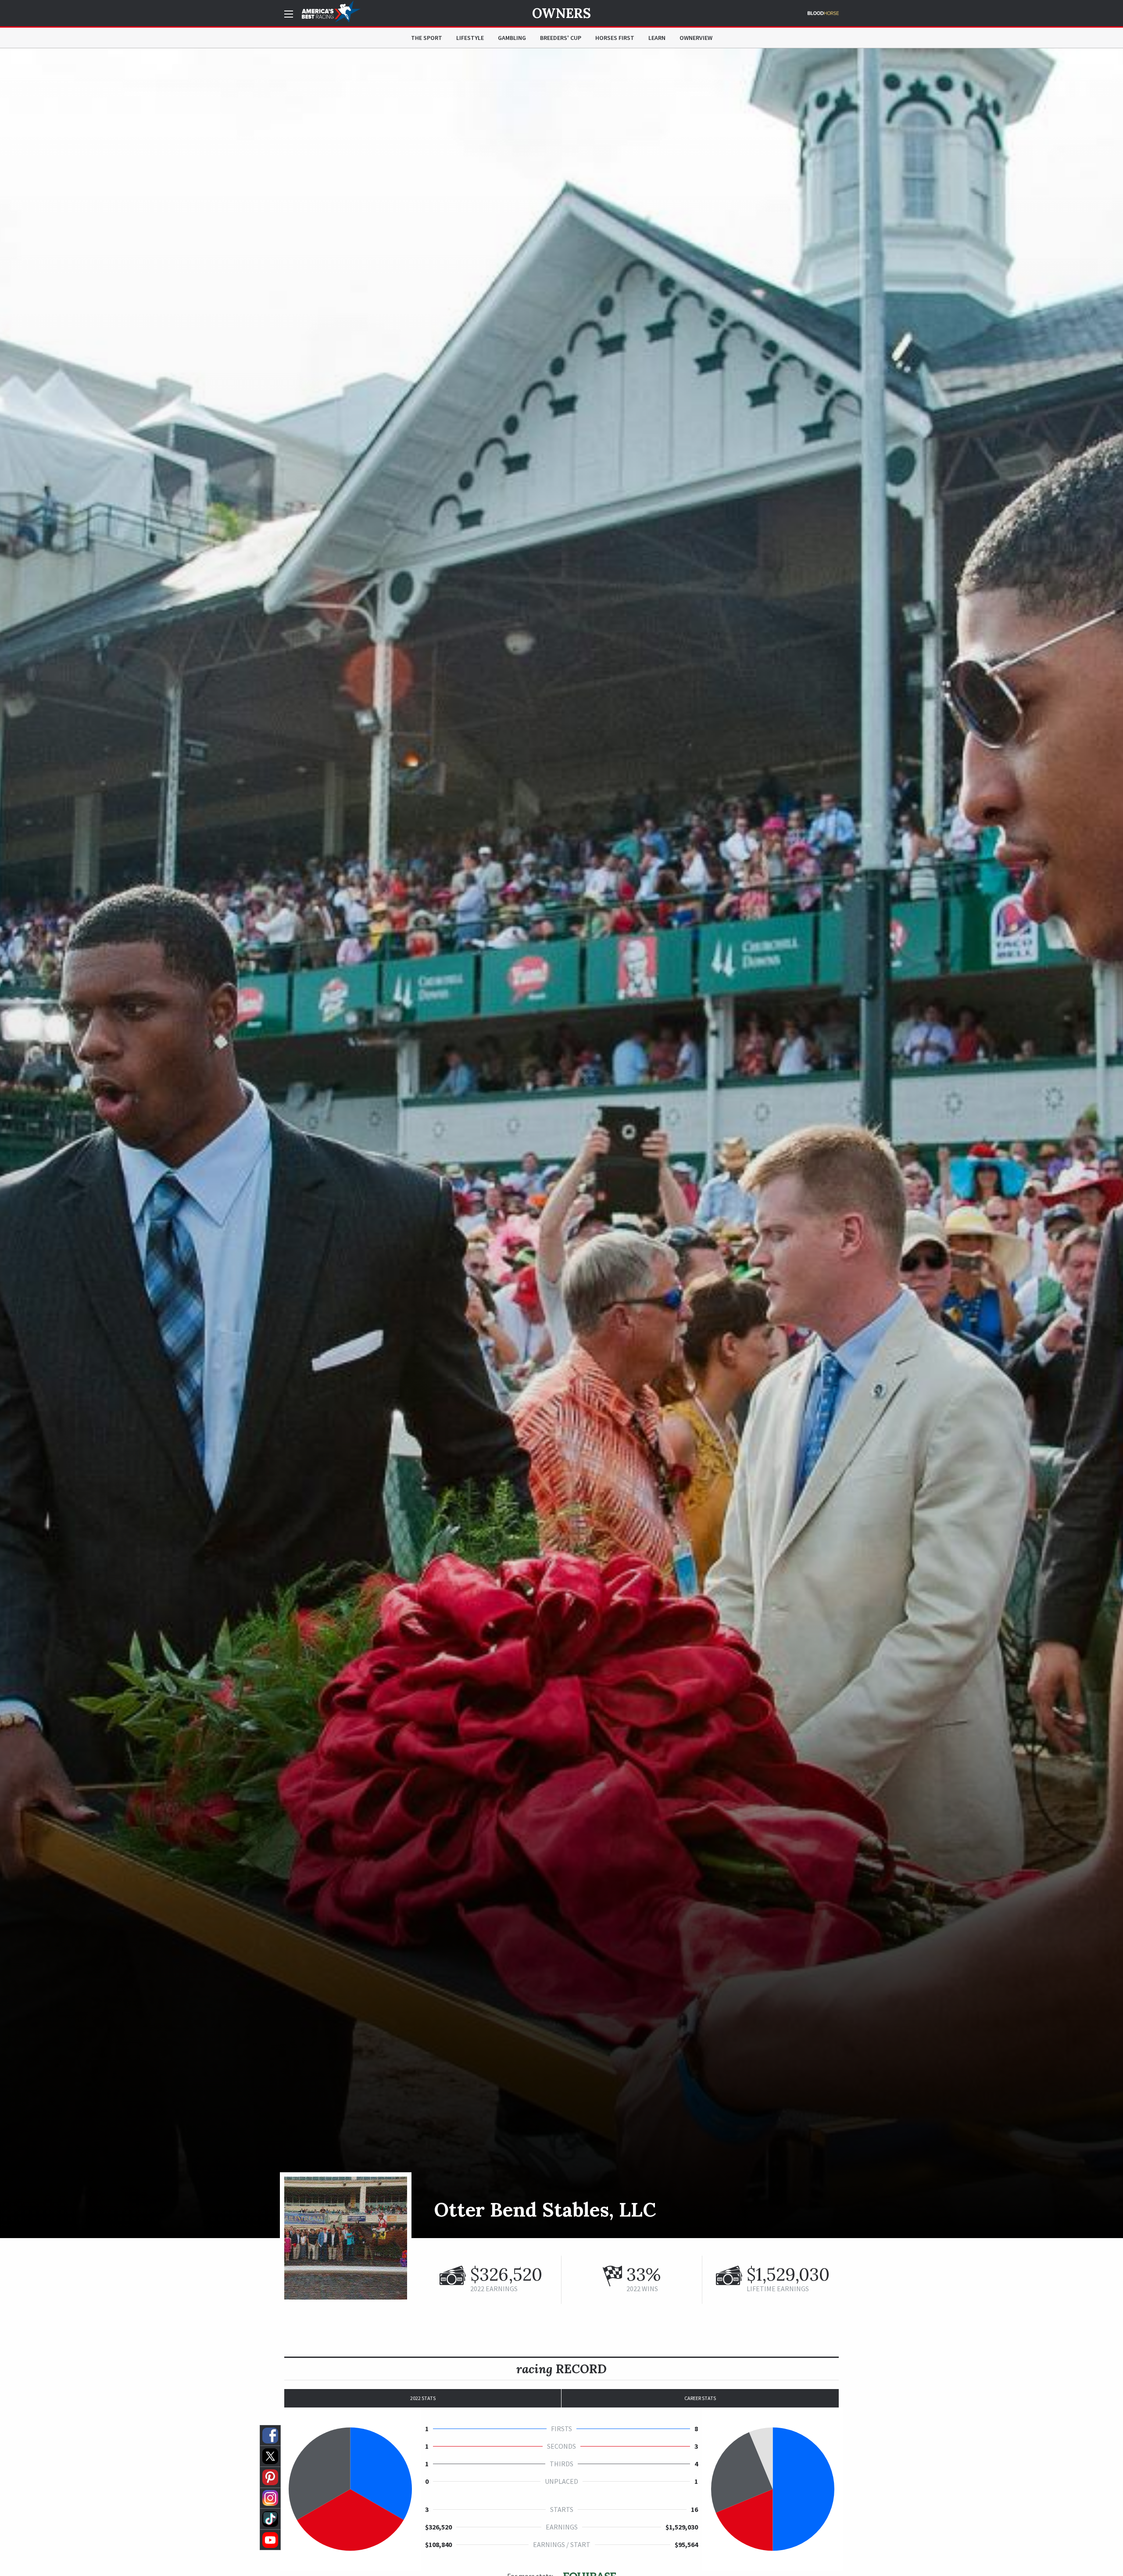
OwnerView (696, 38)
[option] (561, 1143)
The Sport (427, 38)
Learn (657, 38)
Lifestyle (470, 38)
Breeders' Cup (561, 38)
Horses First (615, 38)
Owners (561, 13)
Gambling (512, 38)
